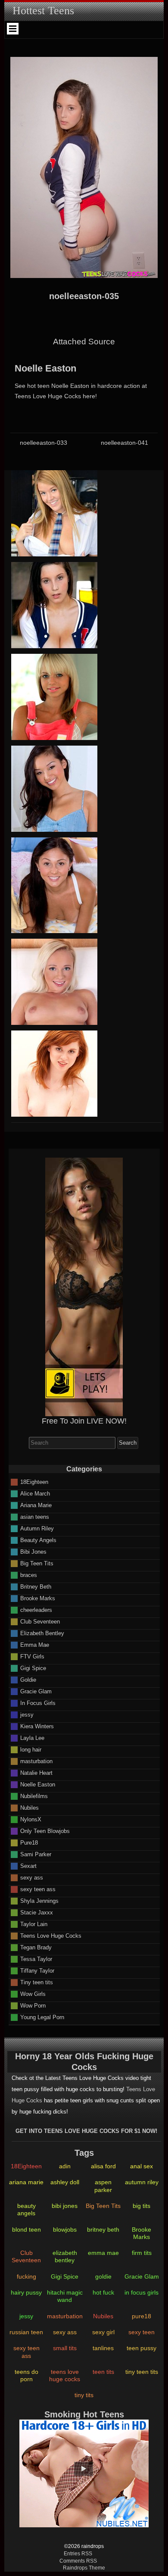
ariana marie (26, 2182)
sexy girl (103, 2332)
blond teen (26, 2229)
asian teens (35, 1516)
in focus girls (142, 2292)
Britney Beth (36, 1586)
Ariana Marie (36, 1505)
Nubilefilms (34, 1796)
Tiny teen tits (37, 1982)
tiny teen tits (142, 2372)
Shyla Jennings (39, 1900)
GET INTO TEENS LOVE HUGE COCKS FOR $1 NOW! (86, 2131)
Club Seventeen (40, 1621)
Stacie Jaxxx (37, 1912)
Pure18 (29, 1842)
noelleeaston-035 (84, 296)
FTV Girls (32, 1656)
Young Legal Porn (42, 2017)
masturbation (36, 1761)
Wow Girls (33, 1994)
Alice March (35, 1493)
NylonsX (31, 1819)
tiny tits (84, 2395)
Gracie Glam (36, 1691)
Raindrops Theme (84, 2568)
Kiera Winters (37, 1726)
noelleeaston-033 (44, 443)
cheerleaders (36, 1610)
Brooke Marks (38, 1598)
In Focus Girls (38, 1703)
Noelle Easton (45, 368)
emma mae (103, 2253)
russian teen (26, 2332)
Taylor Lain (34, 1924)
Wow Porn (33, 2005)
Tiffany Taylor (37, 1970)
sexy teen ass (38, 1889)
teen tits (103, 2372)
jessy (27, 1714)
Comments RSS (78, 2561)
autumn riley (142, 2182)
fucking (26, 2276)
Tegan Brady (36, 1947)
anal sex (142, 2166)
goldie (103, 2276)
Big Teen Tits (37, 1563)
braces (29, 1575)
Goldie (28, 1679)
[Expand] (13, 29)
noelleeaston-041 (124, 443)
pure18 (142, 2316)
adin (65, 2166)
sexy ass (32, 1877)
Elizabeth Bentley (42, 1633)
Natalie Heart (36, 1772)
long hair (31, 1749)
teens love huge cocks (65, 2375)
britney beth (103, 2229)
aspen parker (103, 2186)
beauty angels (26, 2209)
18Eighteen (34, 1482)
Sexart (28, 1866)
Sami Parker (36, 1854)
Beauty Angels (38, 1540)
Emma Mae (35, 1644)
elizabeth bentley (65, 2256)
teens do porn (26, 2375)
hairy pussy (26, 2292)
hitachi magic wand (65, 2296)
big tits (142, 2206)
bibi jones (65, 2206)
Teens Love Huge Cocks (51, 1935)
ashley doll (65, 2182)
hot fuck (103, 2292)
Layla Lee (32, 1738)
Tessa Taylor (36, 1959)
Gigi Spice (33, 1668)
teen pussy (142, 2348)
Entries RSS (78, 2554)
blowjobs (65, 2229)
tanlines (103, 2348)
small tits (65, 2348)
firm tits (142, 2253)
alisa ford (103, 2166)
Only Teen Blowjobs (45, 1831)
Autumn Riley (37, 1528)
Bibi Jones (33, 1551)
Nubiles (30, 1807)
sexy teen (142, 2332)
